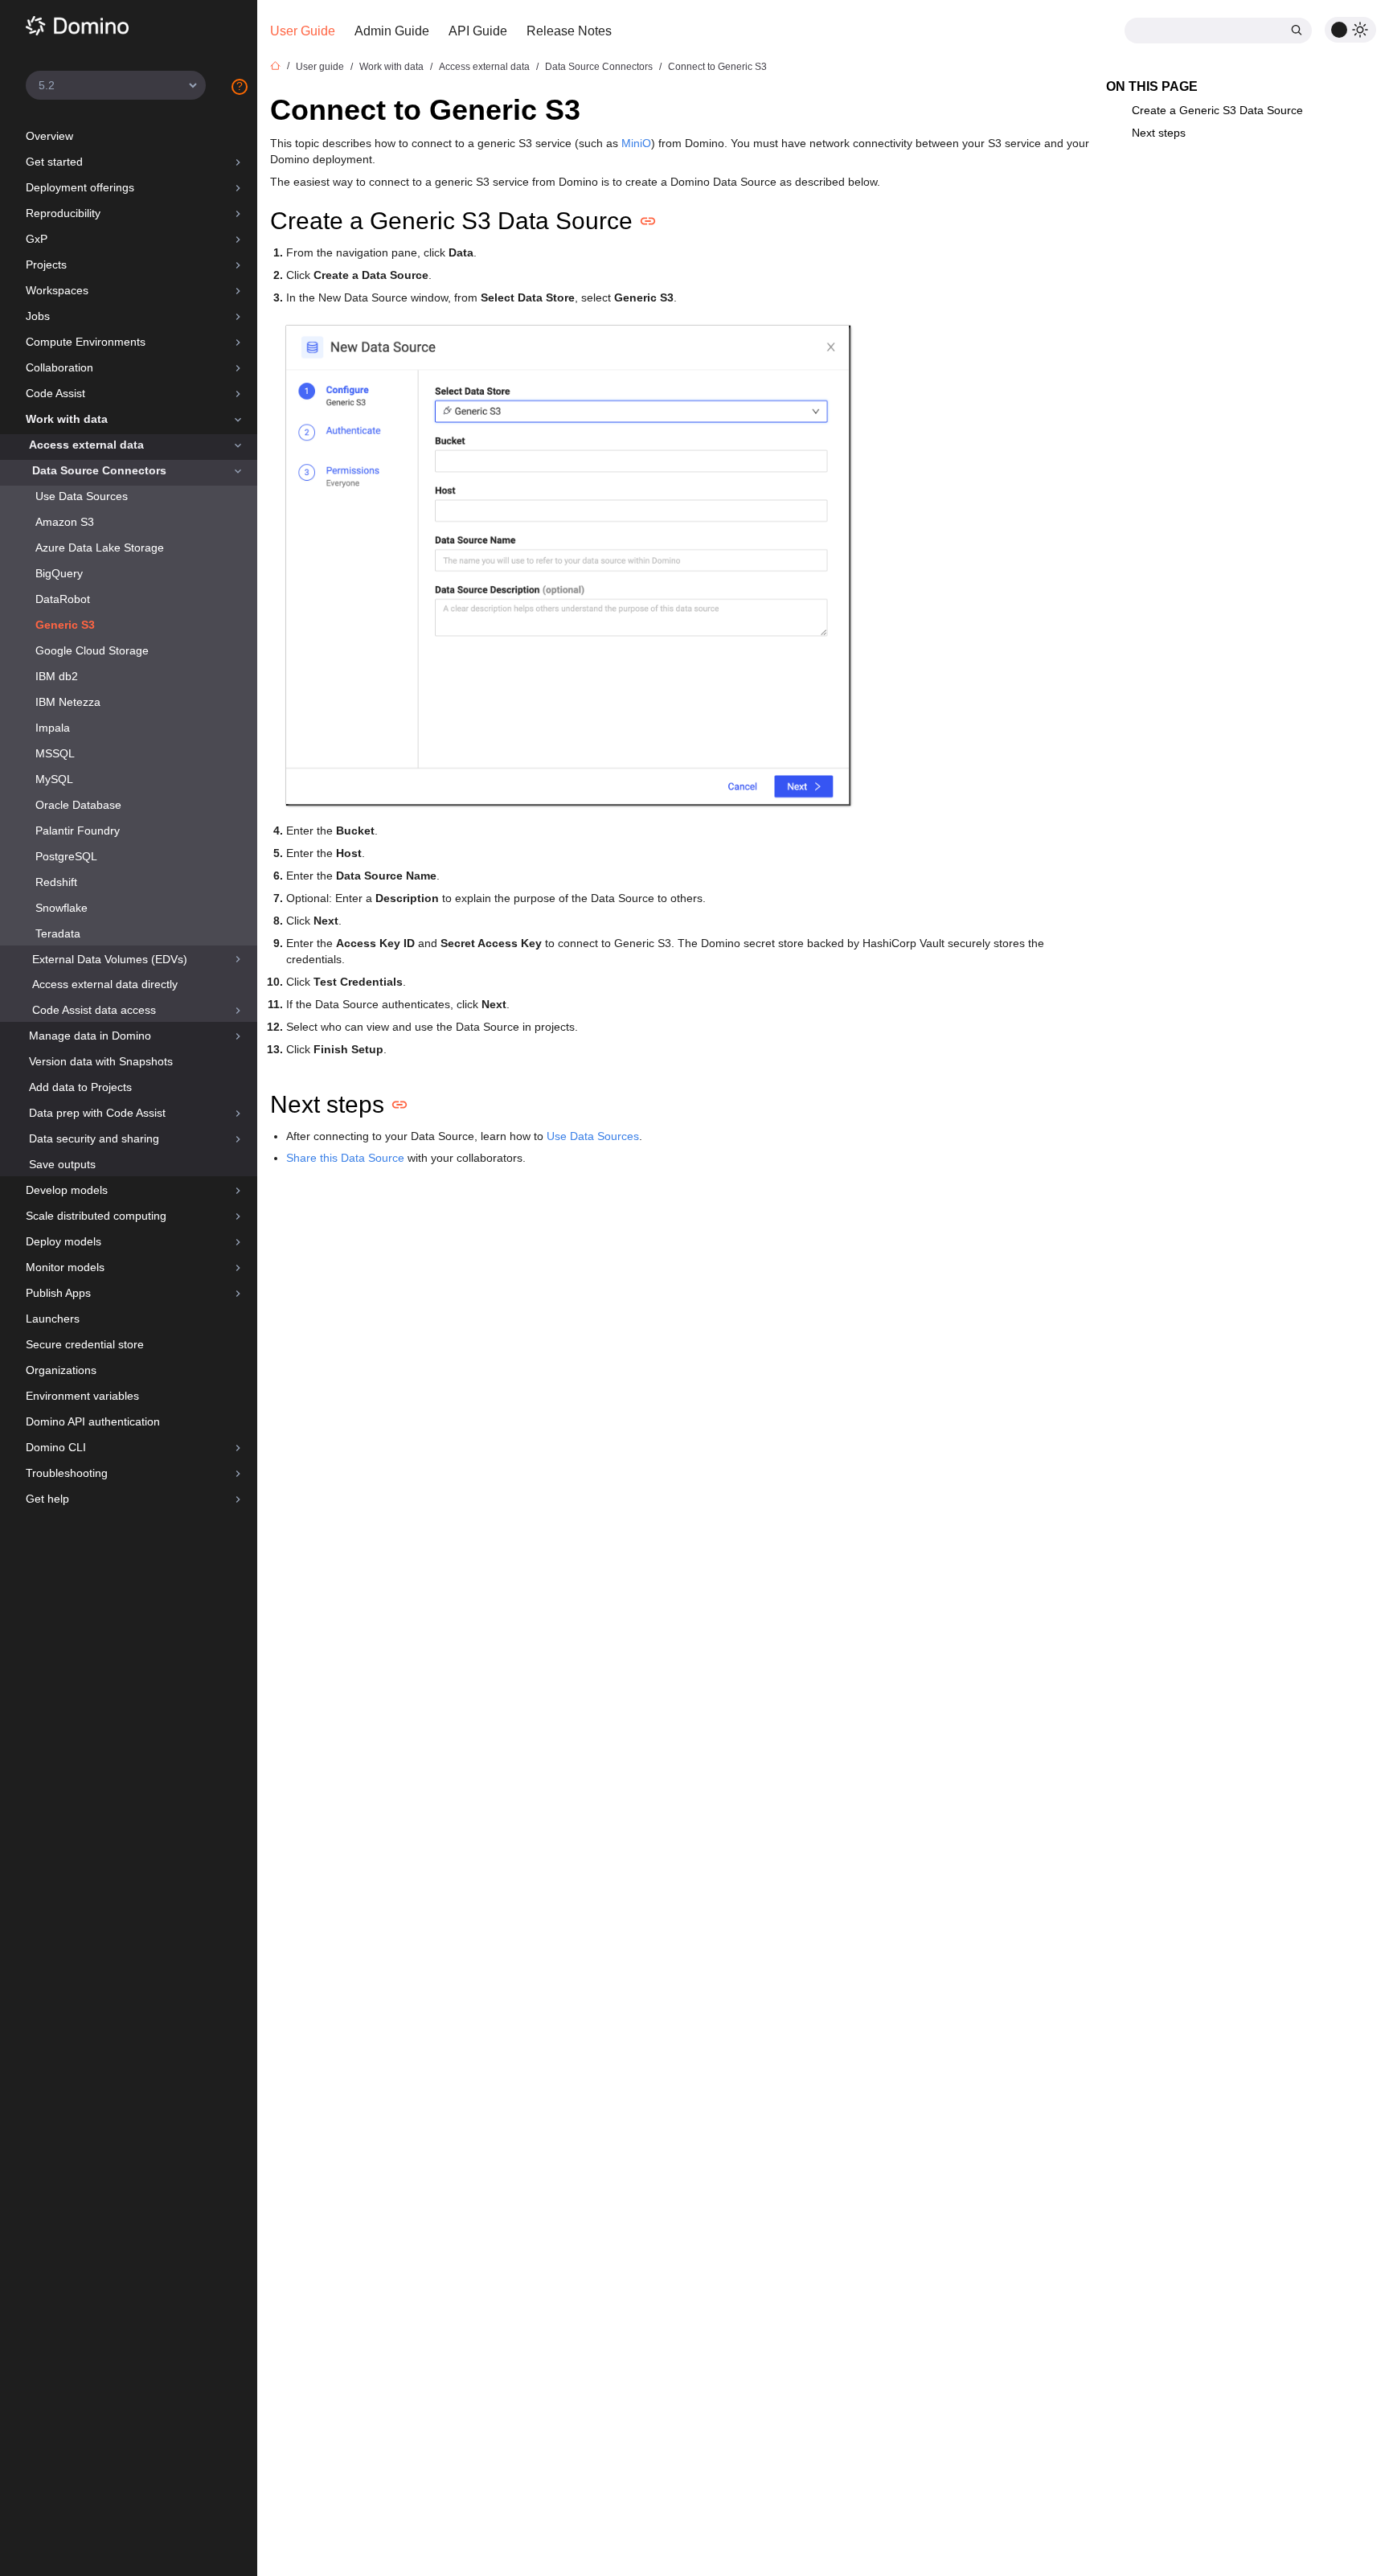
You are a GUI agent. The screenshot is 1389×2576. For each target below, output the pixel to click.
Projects (46, 265)
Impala (53, 728)
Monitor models (65, 1267)
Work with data (67, 419)
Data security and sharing (94, 1138)
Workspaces (57, 290)
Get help (47, 1499)
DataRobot (63, 599)
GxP (37, 239)
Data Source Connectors (99, 470)
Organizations (61, 1370)
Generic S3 (65, 625)
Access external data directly (105, 984)
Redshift (56, 882)
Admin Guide (392, 31)
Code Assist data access (94, 1010)
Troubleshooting (67, 1473)
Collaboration (59, 367)
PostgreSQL (66, 856)
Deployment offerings (80, 187)
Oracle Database (78, 805)
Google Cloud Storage (92, 650)
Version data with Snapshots (101, 1061)
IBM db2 (57, 676)
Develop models (67, 1190)
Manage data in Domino (90, 1036)
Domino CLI (56, 1447)
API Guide (478, 31)
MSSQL (55, 753)
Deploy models (64, 1241)
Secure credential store (85, 1344)
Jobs (38, 316)
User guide (320, 67)
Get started (54, 162)
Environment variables (82, 1396)
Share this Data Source (345, 1158)
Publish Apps (58, 1293)
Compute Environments (86, 342)
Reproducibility (63, 213)
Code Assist (55, 393)
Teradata (58, 933)
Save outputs (62, 1164)
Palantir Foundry (78, 831)
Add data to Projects (80, 1087)
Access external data (86, 445)
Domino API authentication (93, 1421)
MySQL (54, 779)
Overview (49, 136)
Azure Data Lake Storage (100, 548)
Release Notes (569, 31)
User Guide (303, 31)
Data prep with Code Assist (97, 1113)
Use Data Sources (82, 496)
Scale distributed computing (96, 1216)
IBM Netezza (68, 702)
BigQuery (59, 573)
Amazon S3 (65, 522)
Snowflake (61, 908)
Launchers (53, 1319)
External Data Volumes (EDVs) (110, 959)
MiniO (636, 143)
